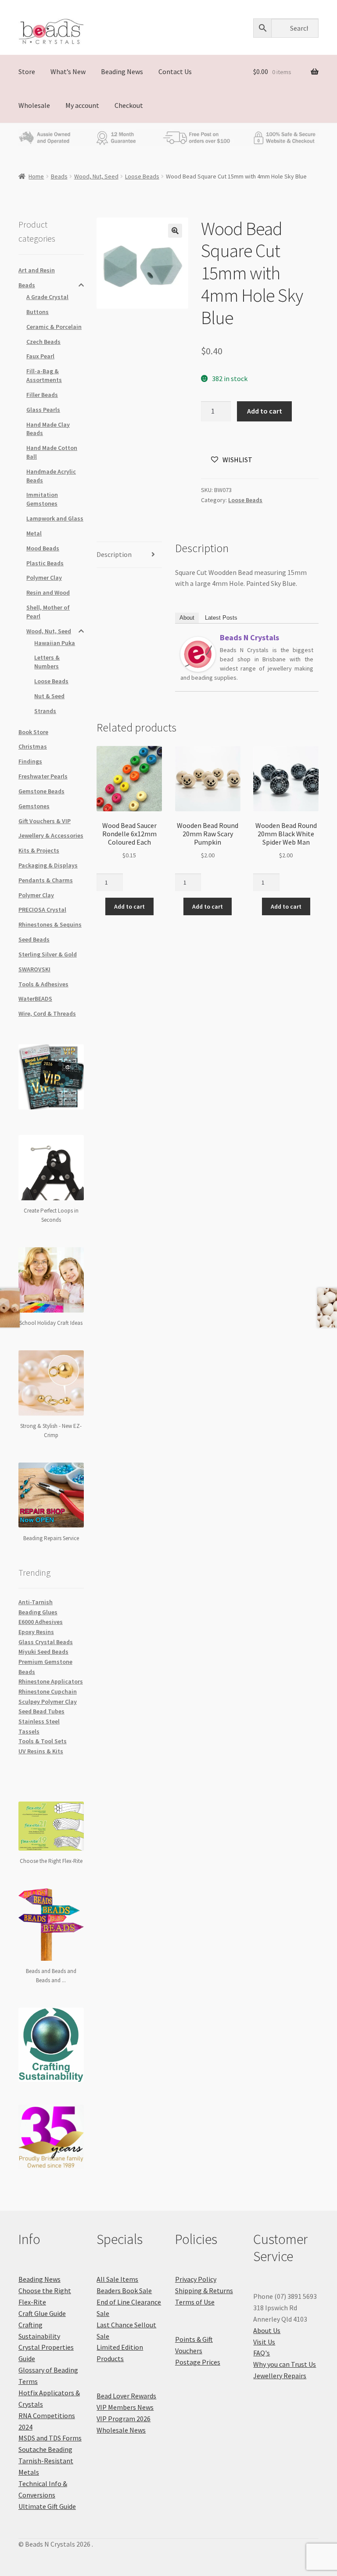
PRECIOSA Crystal (42, 910)
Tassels (29, 1731)
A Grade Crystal (47, 297)
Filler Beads (42, 395)
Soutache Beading (45, 2449)
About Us (267, 2330)
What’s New (68, 71)
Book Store (33, 732)
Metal (34, 533)
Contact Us (175, 71)
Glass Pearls (43, 410)
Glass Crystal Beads (46, 1642)
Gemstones (34, 806)
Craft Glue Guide (42, 2313)
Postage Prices (198, 2362)
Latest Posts (221, 618)
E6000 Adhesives (41, 1622)
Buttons (38, 312)
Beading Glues (38, 1612)
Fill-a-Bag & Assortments (44, 375)
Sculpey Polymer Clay (48, 1702)
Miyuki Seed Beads (43, 1652)
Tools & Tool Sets (43, 1741)
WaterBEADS (35, 999)
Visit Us (264, 2342)
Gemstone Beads (41, 791)
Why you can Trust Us (285, 2364)
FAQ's (262, 2353)
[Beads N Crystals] (198, 654)
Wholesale (34, 105)
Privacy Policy (196, 2279)
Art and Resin (37, 270)
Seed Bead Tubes (41, 1711)
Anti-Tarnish (36, 1602)
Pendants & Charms (46, 880)
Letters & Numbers (47, 662)
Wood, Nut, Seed (96, 176)
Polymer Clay (44, 578)
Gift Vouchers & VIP (45, 821)
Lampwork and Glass (55, 518)
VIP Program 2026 (124, 2419)
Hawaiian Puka (55, 643)
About (187, 618)
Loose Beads (142, 176)
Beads (59, 176)
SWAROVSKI (34, 969)
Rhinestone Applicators (51, 1681)
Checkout (129, 105)
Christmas (33, 746)
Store (27, 71)
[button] (175, 231)
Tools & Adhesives (43, 984)
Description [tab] (114, 554)
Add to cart (265, 411)
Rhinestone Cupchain (48, 1691)
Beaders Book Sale (124, 2291)
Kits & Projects (39, 850)
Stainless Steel (39, 1721)
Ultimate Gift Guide (47, 2506)
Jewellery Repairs (280, 2376)
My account (82, 105)
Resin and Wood (48, 592)
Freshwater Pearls (43, 776)
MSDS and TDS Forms (50, 2438)
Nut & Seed (49, 696)
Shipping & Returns (204, 2291)
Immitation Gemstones (42, 499)
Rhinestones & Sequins (50, 924)
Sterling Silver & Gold (48, 954)
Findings (30, 761)
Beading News (122, 71)
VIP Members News (125, 2407)
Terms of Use (195, 2302)
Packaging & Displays (48, 865)
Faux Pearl (40, 356)
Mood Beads (43, 548)
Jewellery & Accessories (51, 835)
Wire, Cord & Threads (47, 1013)
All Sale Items (117, 2279)
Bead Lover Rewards (126, 2396)
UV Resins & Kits (41, 1751)
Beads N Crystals (249, 637)
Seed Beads (34, 939)
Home (36, 176)
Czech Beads (43, 342)
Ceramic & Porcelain (54, 327)
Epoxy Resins (36, 1632)
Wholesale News (121, 2430)
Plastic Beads (45, 563)
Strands (45, 711)
